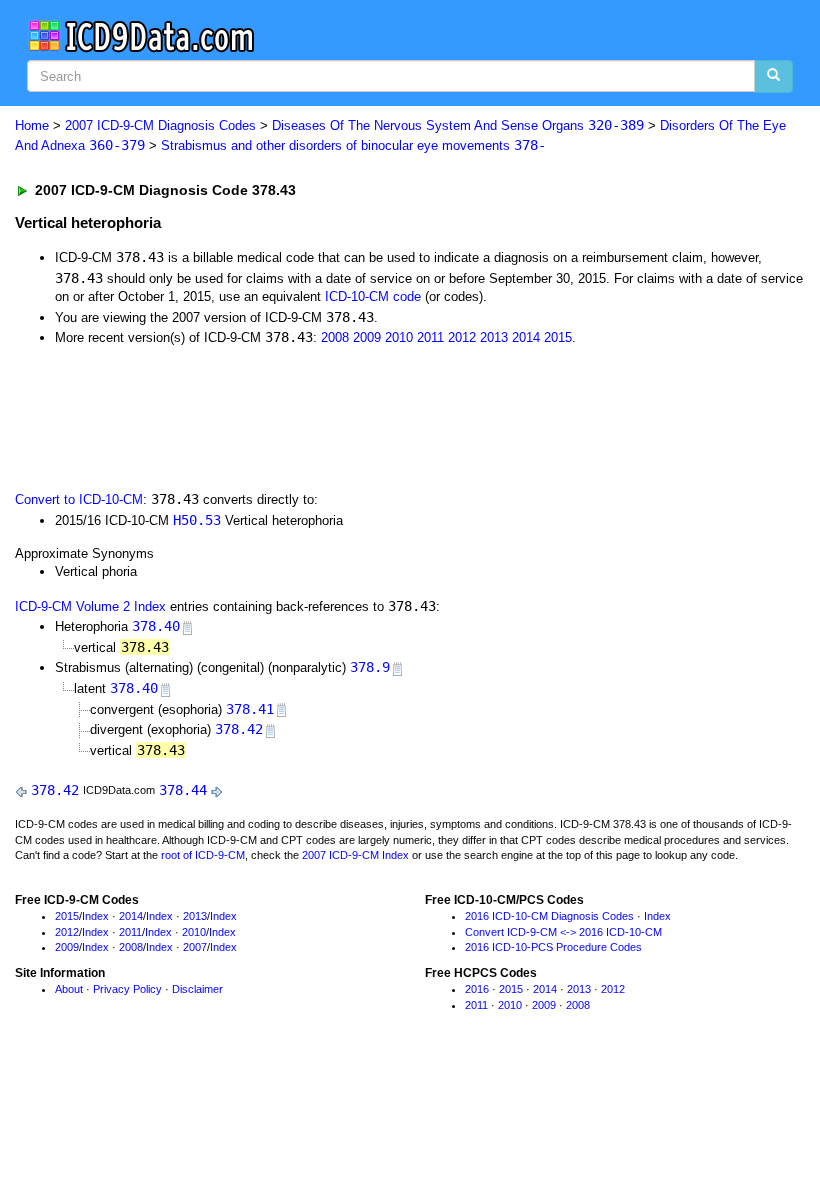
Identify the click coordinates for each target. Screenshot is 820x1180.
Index (95, 916)
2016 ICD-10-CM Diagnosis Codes (549, 916)
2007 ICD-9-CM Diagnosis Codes (160, 125)
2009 (367, 337)
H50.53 (197, 520)
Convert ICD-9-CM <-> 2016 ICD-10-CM (563, 932)
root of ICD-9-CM (203, 855)
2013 (494, 337)
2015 (558, 337)
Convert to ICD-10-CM (79, 499)
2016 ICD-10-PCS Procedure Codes (553, 947)
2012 (462, 337)
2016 (477, 989)
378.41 (250, 709)
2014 (526, 337)
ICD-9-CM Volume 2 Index (90, 606)
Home (32, 125)
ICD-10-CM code (373, 296)
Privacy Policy (127, 989)
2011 (430, 337)
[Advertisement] (372, 417)
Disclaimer (197, 989)
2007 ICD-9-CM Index (355, 855)
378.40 (156, 626)
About (69, 989)
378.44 (183, 790)
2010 (399, 337)
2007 (195, 947)
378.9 (370, 667)
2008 (335, 337)
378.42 (239, 729)
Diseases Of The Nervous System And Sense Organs (458, 125)
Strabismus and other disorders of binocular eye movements (353, 145)
